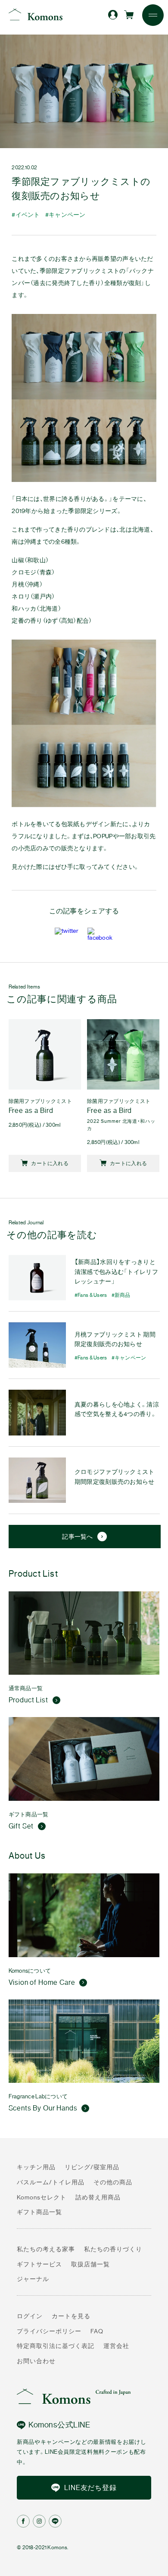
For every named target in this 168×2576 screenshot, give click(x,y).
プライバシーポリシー (49, 2331)
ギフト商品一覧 (39, 2212)
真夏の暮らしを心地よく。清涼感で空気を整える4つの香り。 (117, 1409)
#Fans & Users (91, 1295)
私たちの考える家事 (46, 2249)
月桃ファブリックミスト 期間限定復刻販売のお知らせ (115, 1339)
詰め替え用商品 (98, 2197)
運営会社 (116, 2346)
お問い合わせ (36, 2361)
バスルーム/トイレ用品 (51, 2182)
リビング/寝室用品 (92, 2167)
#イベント (26, 215)
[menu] (153, 15)
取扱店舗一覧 (90, 2264)
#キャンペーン (65, 215)
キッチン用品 (36, 2167)
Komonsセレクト (42, 2197)
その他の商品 (113, 2182)
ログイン (30, 2316)
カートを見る (71, 2316)
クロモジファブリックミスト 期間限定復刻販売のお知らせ (115, 1477)
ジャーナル (33, 2279)
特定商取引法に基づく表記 (56, 2346)
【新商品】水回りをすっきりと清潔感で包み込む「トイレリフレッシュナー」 (116, 1272)
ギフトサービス (39, 2264)
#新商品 (121, 1295)
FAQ (97, 2331)
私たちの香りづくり (113, 2249)
